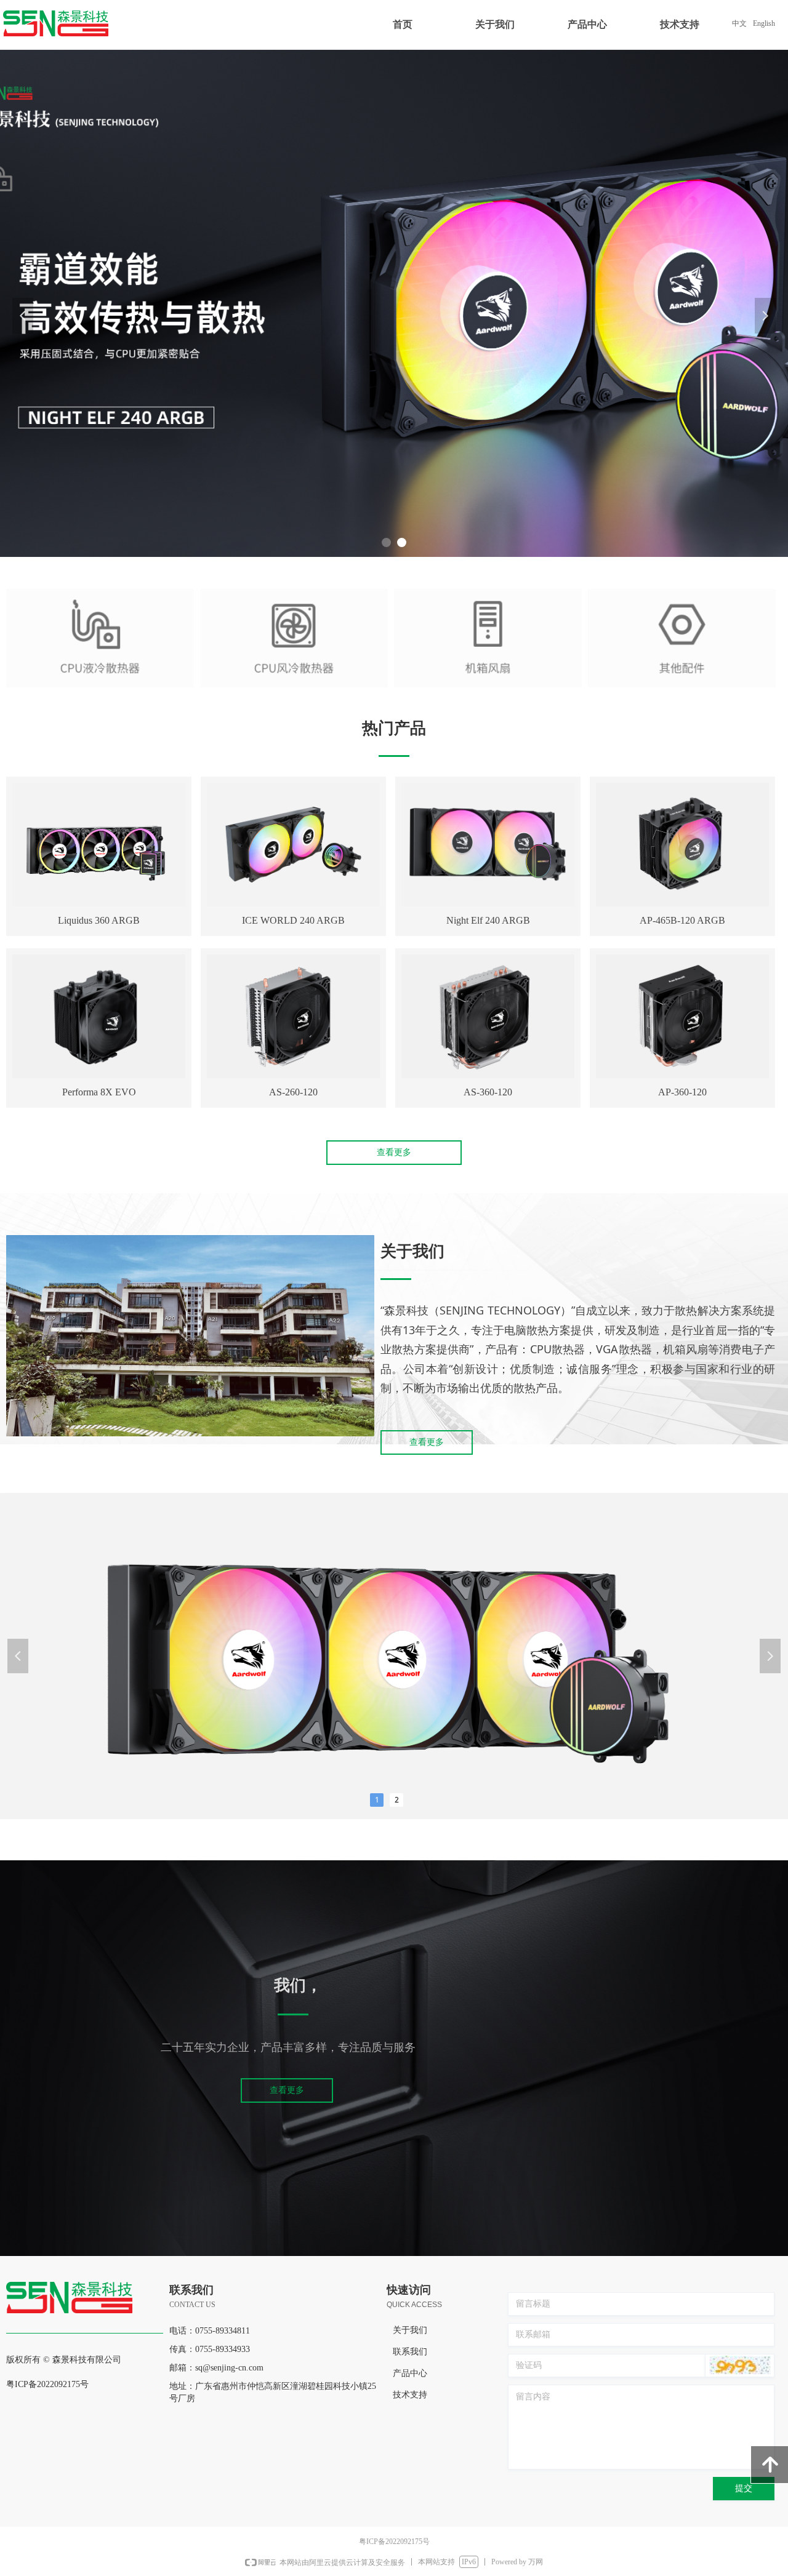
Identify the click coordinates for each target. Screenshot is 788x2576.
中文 (739, 23)
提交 (744, 2488)
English (764, 23)
